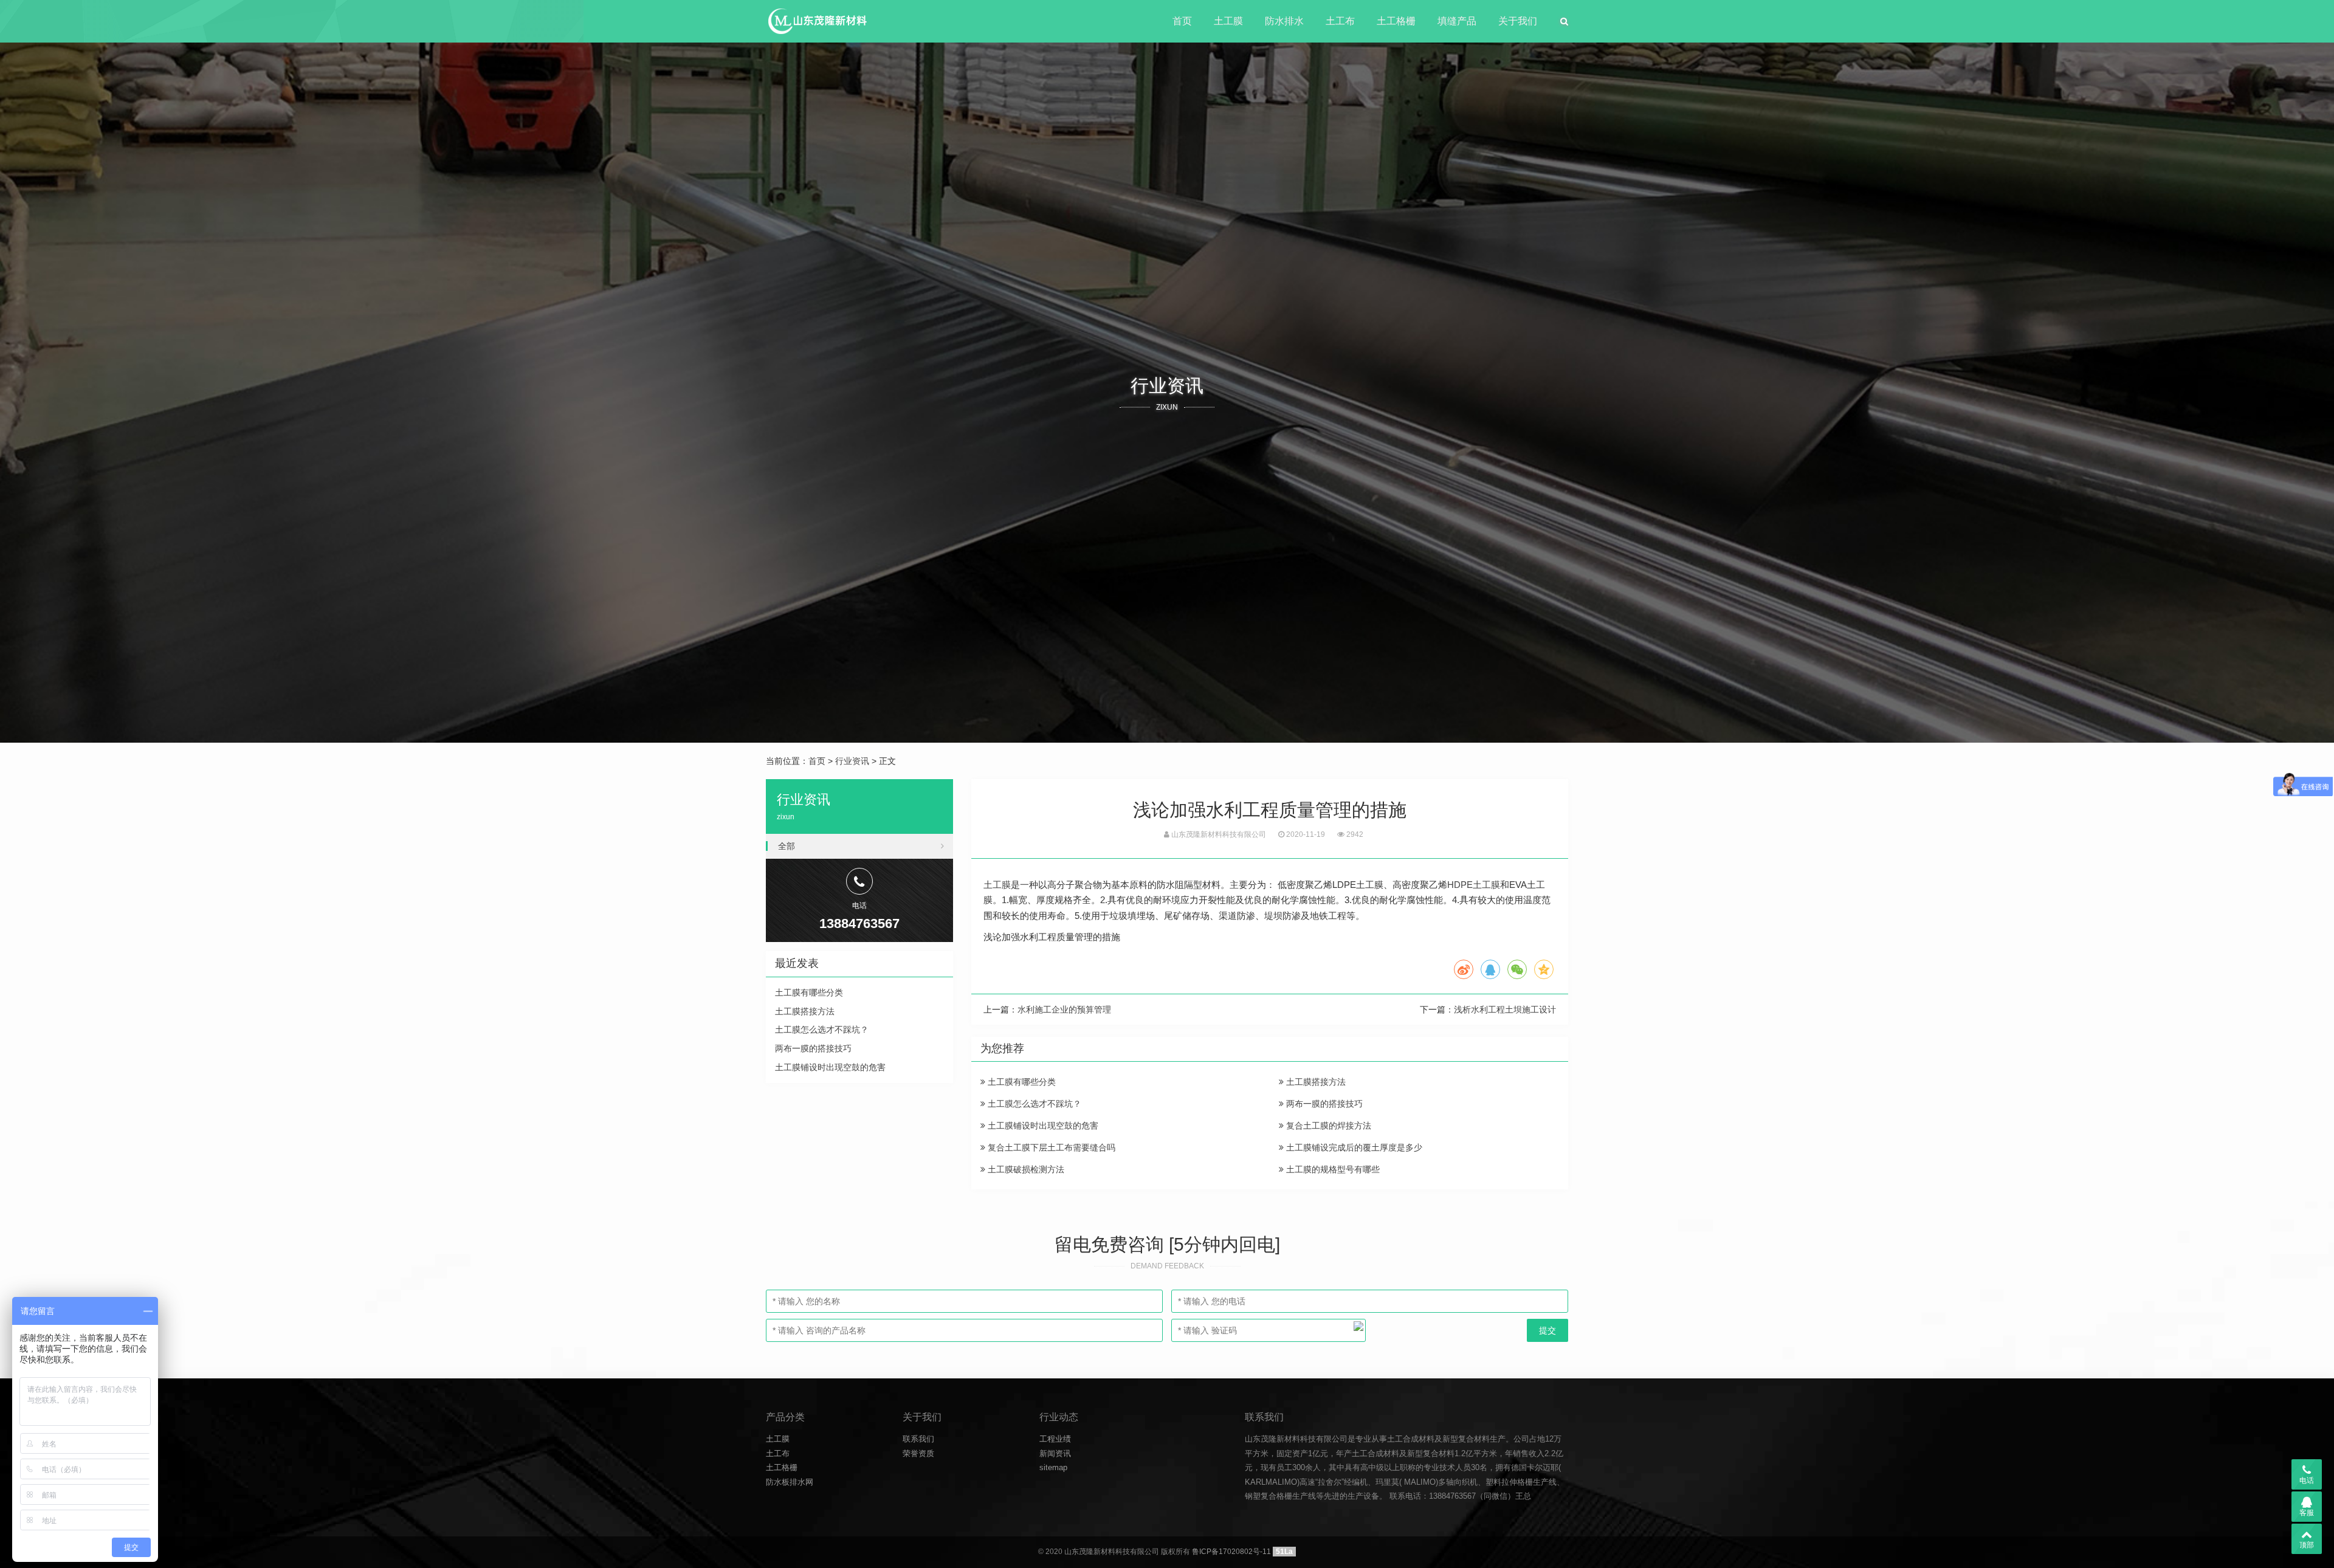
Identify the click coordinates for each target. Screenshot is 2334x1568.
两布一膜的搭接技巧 (1323, 1104)
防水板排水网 (790, 1482)
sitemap (1053, 1467)
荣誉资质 (918, 1453)
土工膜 (1228, 21)
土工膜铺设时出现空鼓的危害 (1042, 1126)
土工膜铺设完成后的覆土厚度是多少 (1353, 1147)
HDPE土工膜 (1474, 885)
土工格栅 (1396, 21)
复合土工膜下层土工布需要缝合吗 (1050, 1147)
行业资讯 (852, 761)
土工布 (1340, 21)
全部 (787, 846)
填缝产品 (1457, 21)
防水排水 (1284, 21)
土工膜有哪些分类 (1021, 1082)
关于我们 (1518, 21)
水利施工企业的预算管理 (1064, 1009)
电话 (2307, 1480)
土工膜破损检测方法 (1025, 1169)
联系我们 (918, 1439)
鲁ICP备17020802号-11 (1231, 1552)
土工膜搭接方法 (1315, 1082)
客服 (2307, 1513)
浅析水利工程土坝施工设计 (1505, 1009)
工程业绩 (1055, 1439)
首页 (1182, 21)
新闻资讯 (1055, 1453)
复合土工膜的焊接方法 (1327, 1126)
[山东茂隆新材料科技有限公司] (817, 21)
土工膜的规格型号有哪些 (1332, 1169)
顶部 (2307, 1545)
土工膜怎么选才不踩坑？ (1033, 1104)
